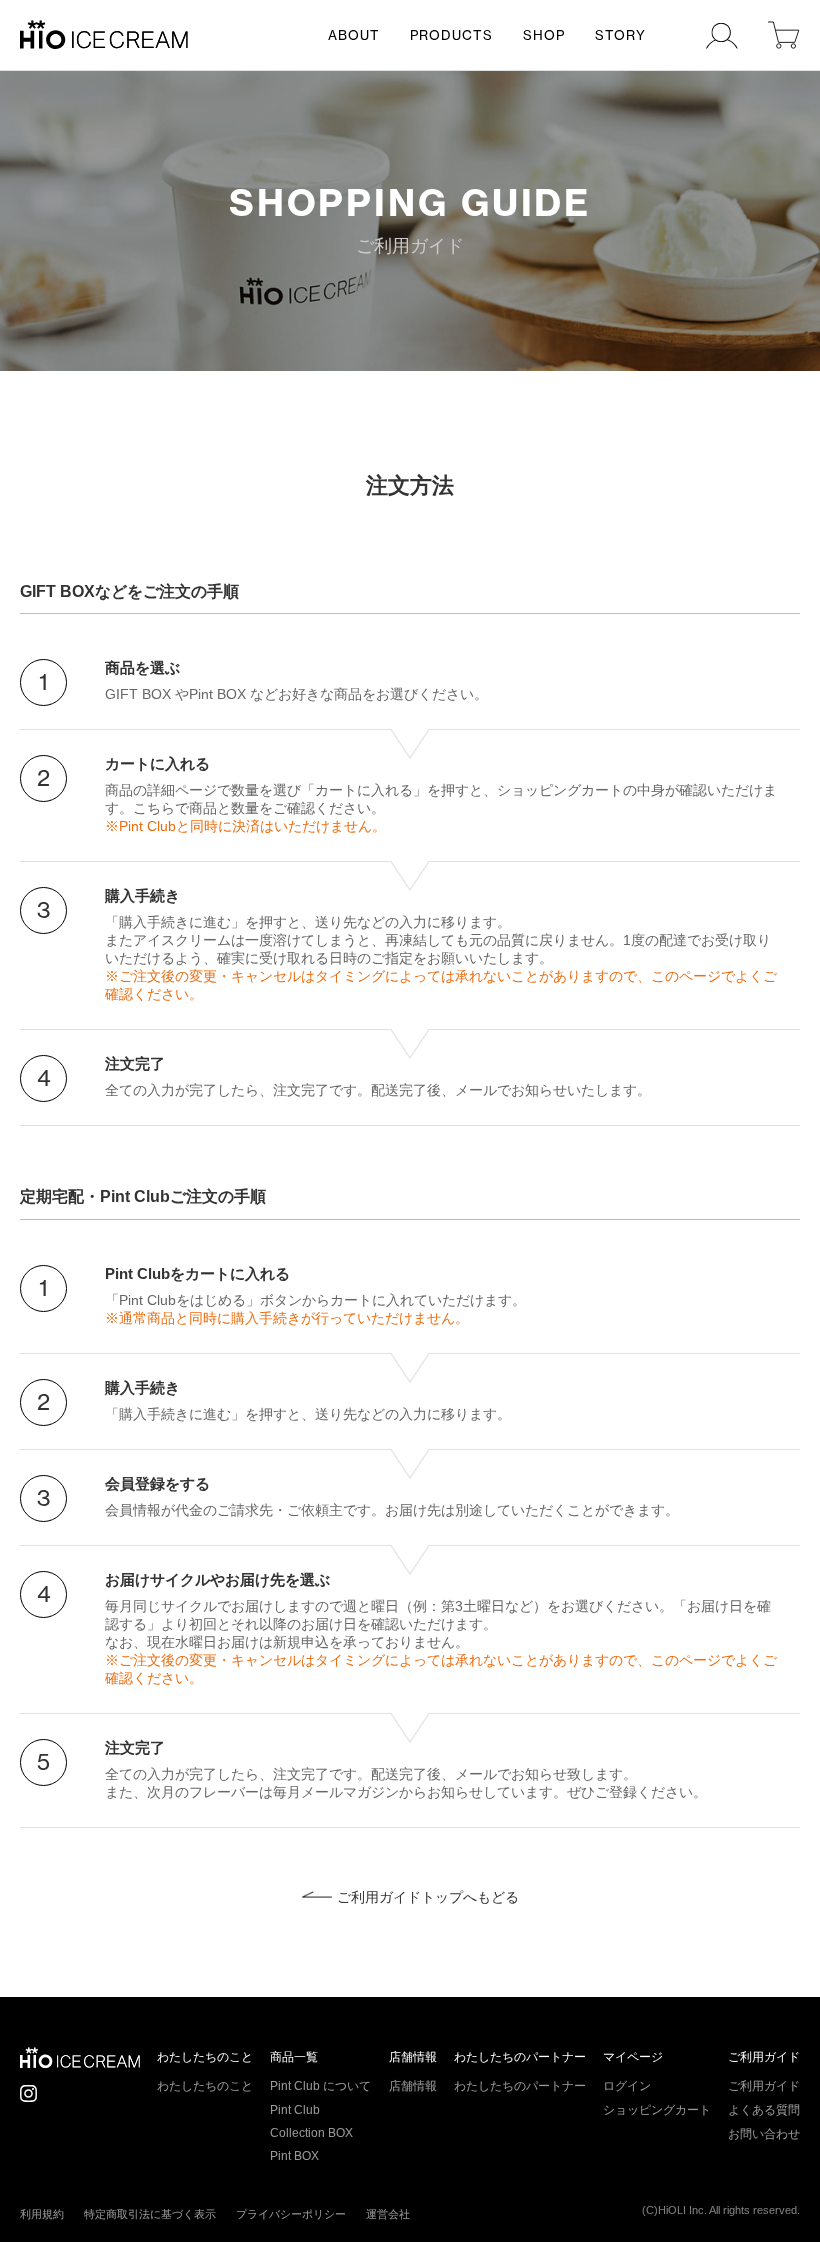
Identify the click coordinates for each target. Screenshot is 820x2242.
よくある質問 (764, 2110)
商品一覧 (294, 2057)
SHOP (544, 35)
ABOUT (354, 35)
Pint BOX (294, 2156)
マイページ (633, 2057)
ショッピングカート (657, 2110)
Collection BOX (311, 2133)
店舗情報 (413, 2057)
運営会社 (388, 2214)
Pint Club (295, 2110)
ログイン (627, 2086)
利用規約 (42, 2214)
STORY (620, 35)
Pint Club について (320, 2086)
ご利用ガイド (764, 2057)
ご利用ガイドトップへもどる (428, 1897)
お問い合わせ (764, 2134)
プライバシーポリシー (291, 2214)
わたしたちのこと (205, 2057)
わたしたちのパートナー (520, 2057)
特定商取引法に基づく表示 (150, 2214)
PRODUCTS (451, 35)
